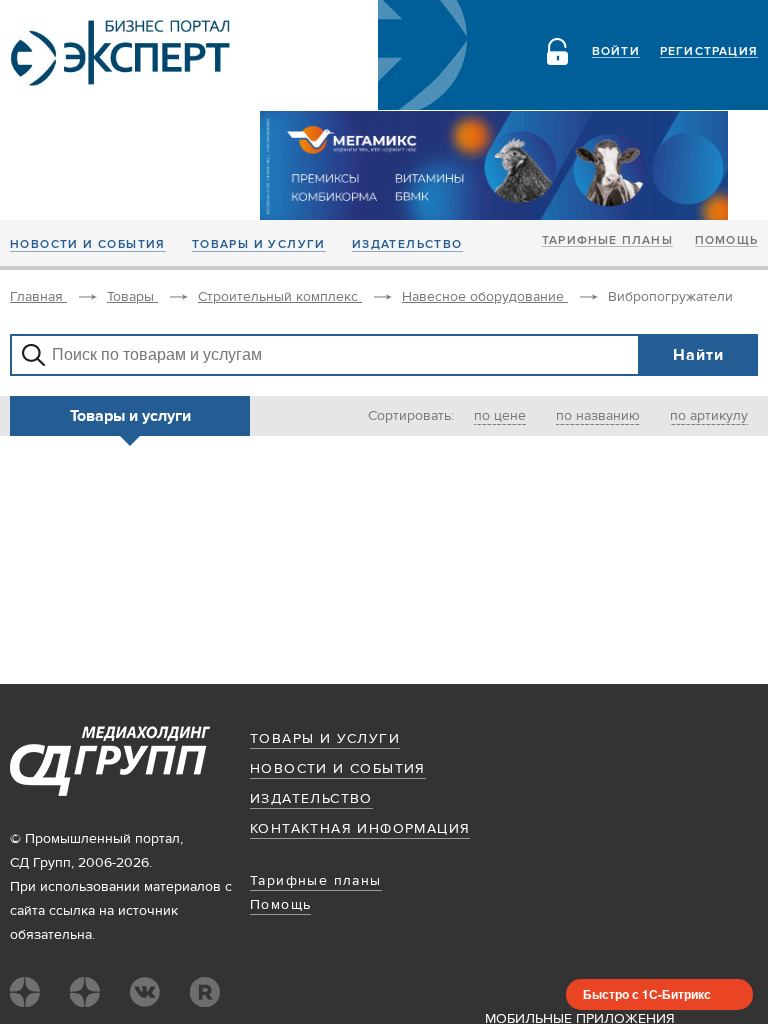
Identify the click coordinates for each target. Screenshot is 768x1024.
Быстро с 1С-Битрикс (647, 994)
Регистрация (709, 52)
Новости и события (88, 245)
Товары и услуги (259, 245)
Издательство (407, 245)
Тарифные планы (607, 241)
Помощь (726, 241)
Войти (616, 52)
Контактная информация (360, 829)
